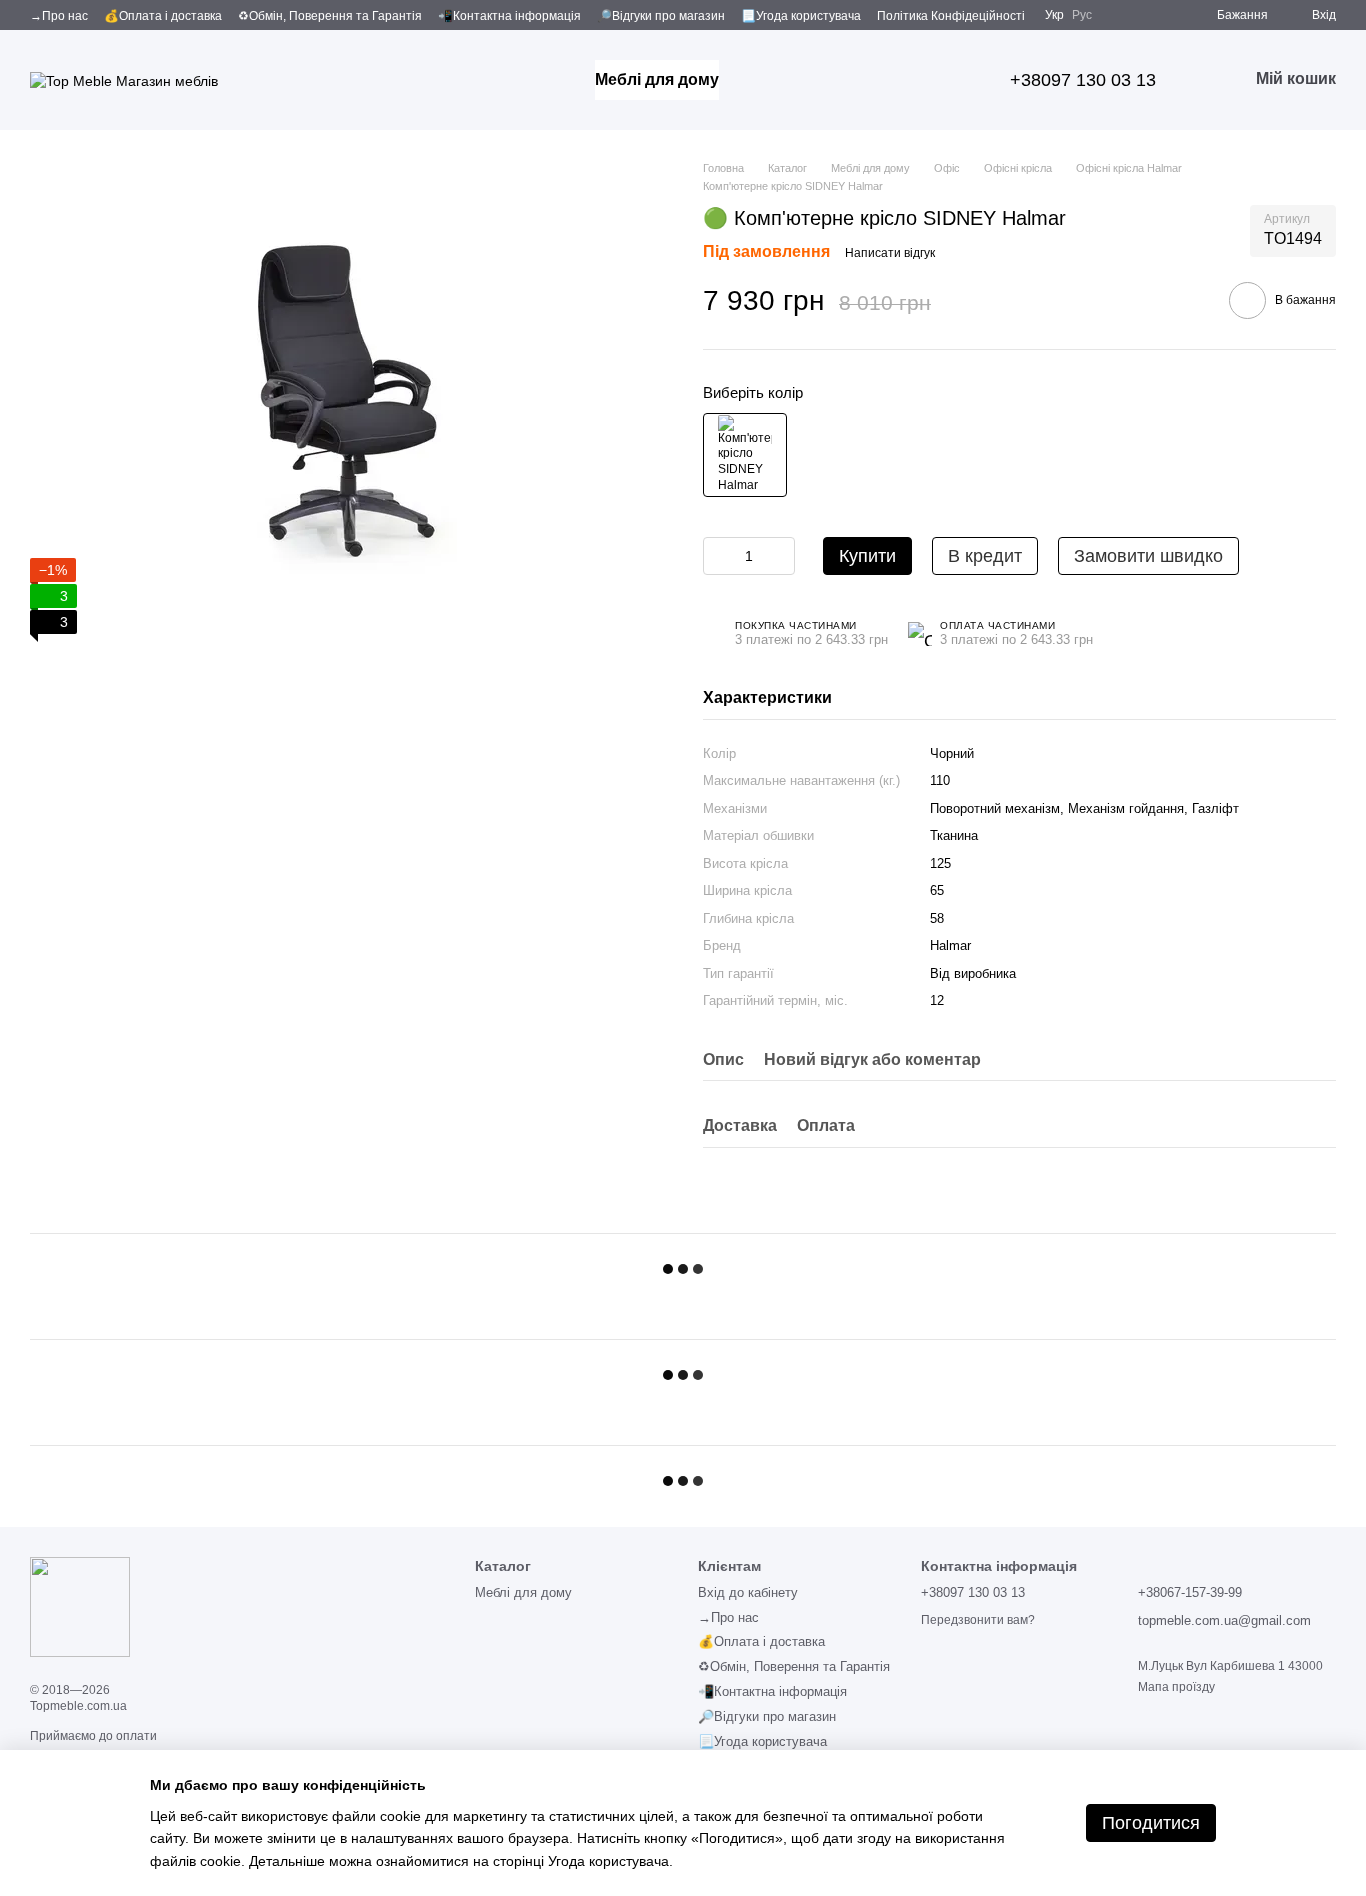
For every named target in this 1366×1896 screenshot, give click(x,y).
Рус (1082, 15)
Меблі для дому (657, 79)
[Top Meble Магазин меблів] (80, 1606)
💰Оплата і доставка (163, 16)
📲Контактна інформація (509, 16)
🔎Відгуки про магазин (661, 16)
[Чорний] (745, 455)
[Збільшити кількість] (780, 556)
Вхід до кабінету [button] (748, 1592)
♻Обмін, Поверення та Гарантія (330, 16)
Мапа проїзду (1176, 1687)
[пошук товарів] (755, 80)
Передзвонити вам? (978, 1620)
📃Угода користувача (801, 16)
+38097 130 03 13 (1083, 80)
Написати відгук (890, 253)
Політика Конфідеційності (951, 16)
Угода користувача (608, 1861)
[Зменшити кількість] (718, 556)
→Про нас (59, 16)
